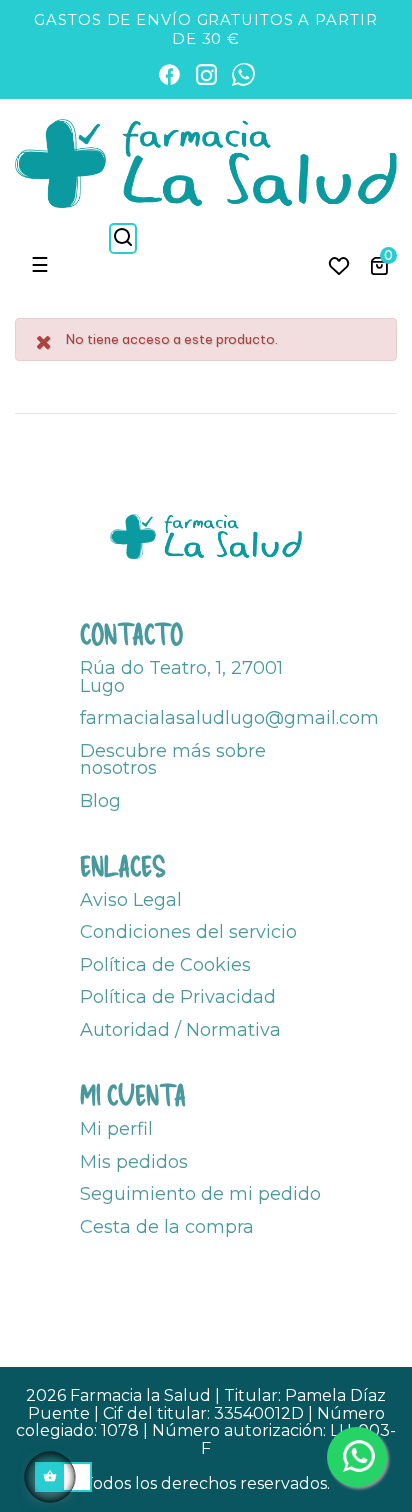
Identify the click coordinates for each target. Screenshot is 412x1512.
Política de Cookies (165, 965)
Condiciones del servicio (188, 932)
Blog (100, 801)
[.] (339, 265)
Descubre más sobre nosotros (173, 760)
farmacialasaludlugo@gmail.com (229, 718)
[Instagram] (206, 74)
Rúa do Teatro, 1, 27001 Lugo (181, 677)
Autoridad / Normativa (180, 1030)
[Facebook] (169, 74)
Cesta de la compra (167, 1227)
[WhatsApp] (243, 74)
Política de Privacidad (178, 997)
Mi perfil (116, 1129)
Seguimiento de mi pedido (200, 1194)
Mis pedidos (134, 1162)
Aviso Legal (131, 900)
